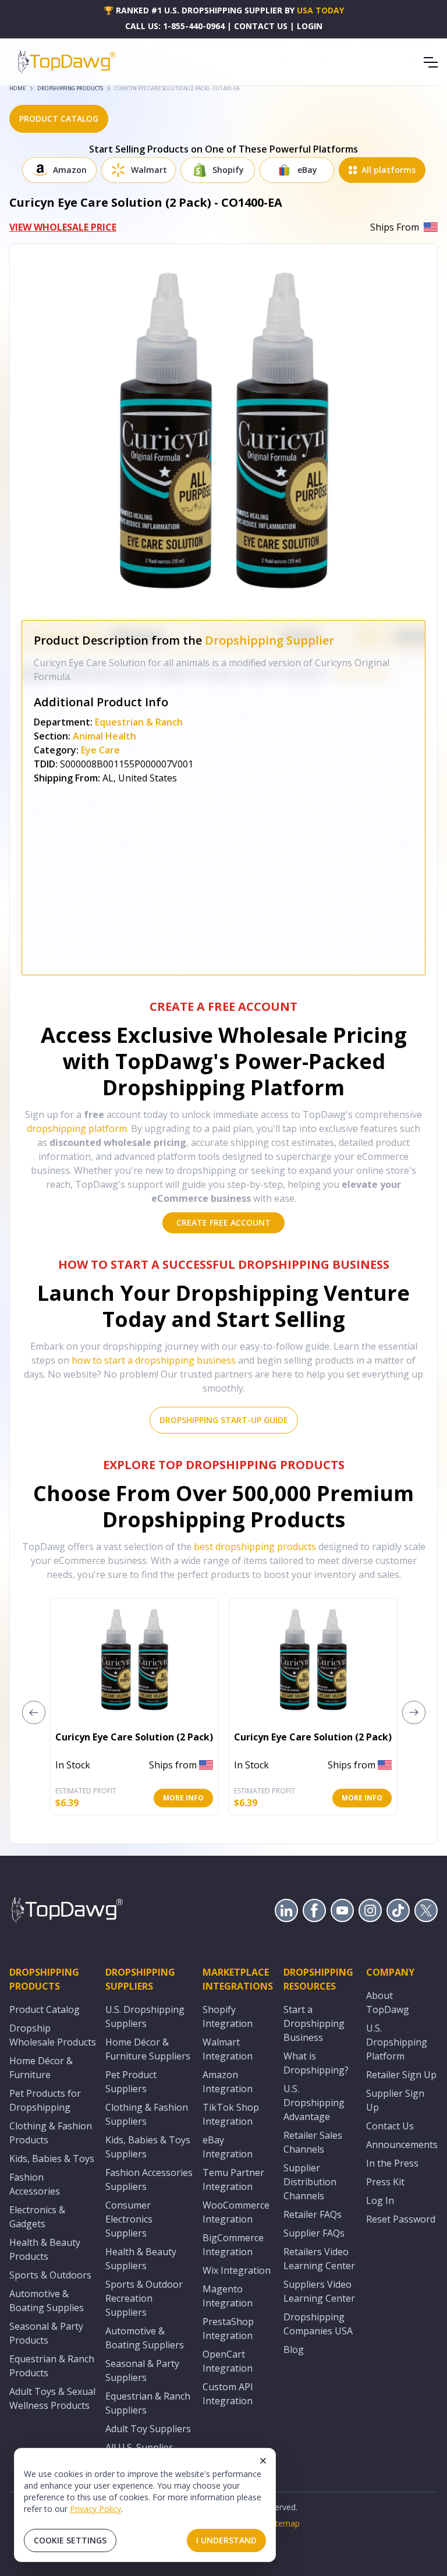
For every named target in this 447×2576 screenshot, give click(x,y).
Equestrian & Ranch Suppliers (148, 2403)
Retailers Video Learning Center (319, 2259)
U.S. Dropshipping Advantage (314, 2103)
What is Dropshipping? (316, 2063)
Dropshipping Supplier (269, 640)
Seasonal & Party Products (46, 2333)
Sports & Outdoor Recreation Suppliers (144, 2298)
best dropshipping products (255, 1547)
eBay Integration (228, 2147)
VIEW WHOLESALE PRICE (63, 227)
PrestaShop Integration (228, 2329)
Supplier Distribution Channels (310, 2182)
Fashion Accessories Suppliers (149, 2179)
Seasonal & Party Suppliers (142, 2370)
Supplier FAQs (314, 2233)
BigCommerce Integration (233, 2245)
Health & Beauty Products (45, 2249)
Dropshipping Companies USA (318, 2324)
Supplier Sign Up (395, 2100)
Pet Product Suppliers (131, 2082)
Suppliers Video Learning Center (319, 2291)
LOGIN (310, 26)
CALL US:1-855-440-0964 (175, 26)
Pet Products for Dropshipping (45, 2100)
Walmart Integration (228, 2049)
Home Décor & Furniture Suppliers (148, 2049)
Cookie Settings (70, 2540)
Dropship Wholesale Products (53, 2035)
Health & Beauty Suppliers (141, 2259)
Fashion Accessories (35, 2184)
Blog (294, 2349)
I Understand (226, 2540)
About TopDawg (388, 2002)
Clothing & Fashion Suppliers (147, 2114)
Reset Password (401, 2219)
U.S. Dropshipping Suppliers (145, 2016)
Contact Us (390, 2126)
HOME (17, 88)
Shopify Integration (228, 2016)
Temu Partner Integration (233, 2179)
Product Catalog (45, 2009)
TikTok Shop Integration (231, 2114)
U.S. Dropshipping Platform (397, 2042)
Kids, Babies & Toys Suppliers (148, 2147)
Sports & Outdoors (50, 2275)
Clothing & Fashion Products (51, 2133)
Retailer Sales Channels (313, 2142)
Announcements (402, 2145)
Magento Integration (228, 2296)
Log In (380, 2200)
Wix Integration (237, 2270)
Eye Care (100, 750)
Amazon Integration (228, 2082)
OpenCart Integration (228, 2361)
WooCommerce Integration (236, 2212)
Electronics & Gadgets (37, 2217)
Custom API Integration (228, 2394)
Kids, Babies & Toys (52, 2159)
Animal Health (104, 736)
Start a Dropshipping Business (314, 2023)
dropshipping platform (77, 1128)
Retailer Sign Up (401, 2075)
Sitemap (284, 2523)
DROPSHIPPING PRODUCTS (70, 88)
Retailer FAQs (313, 2214)
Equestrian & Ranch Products (52, 2366)
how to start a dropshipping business (154, 1360)
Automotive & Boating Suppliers (145, 2338)
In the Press (392, 2163)
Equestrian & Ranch (139, 722)
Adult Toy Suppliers (148, 2429)
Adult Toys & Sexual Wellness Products (52, 2398)
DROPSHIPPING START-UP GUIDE (224, 1420)
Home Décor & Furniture (41, 2068)
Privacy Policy (95, 2509)
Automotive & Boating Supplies (47, 2301)
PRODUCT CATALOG (59, 118)
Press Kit (385, 2182)
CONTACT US (261, 26)
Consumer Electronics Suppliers (129, 2219)
